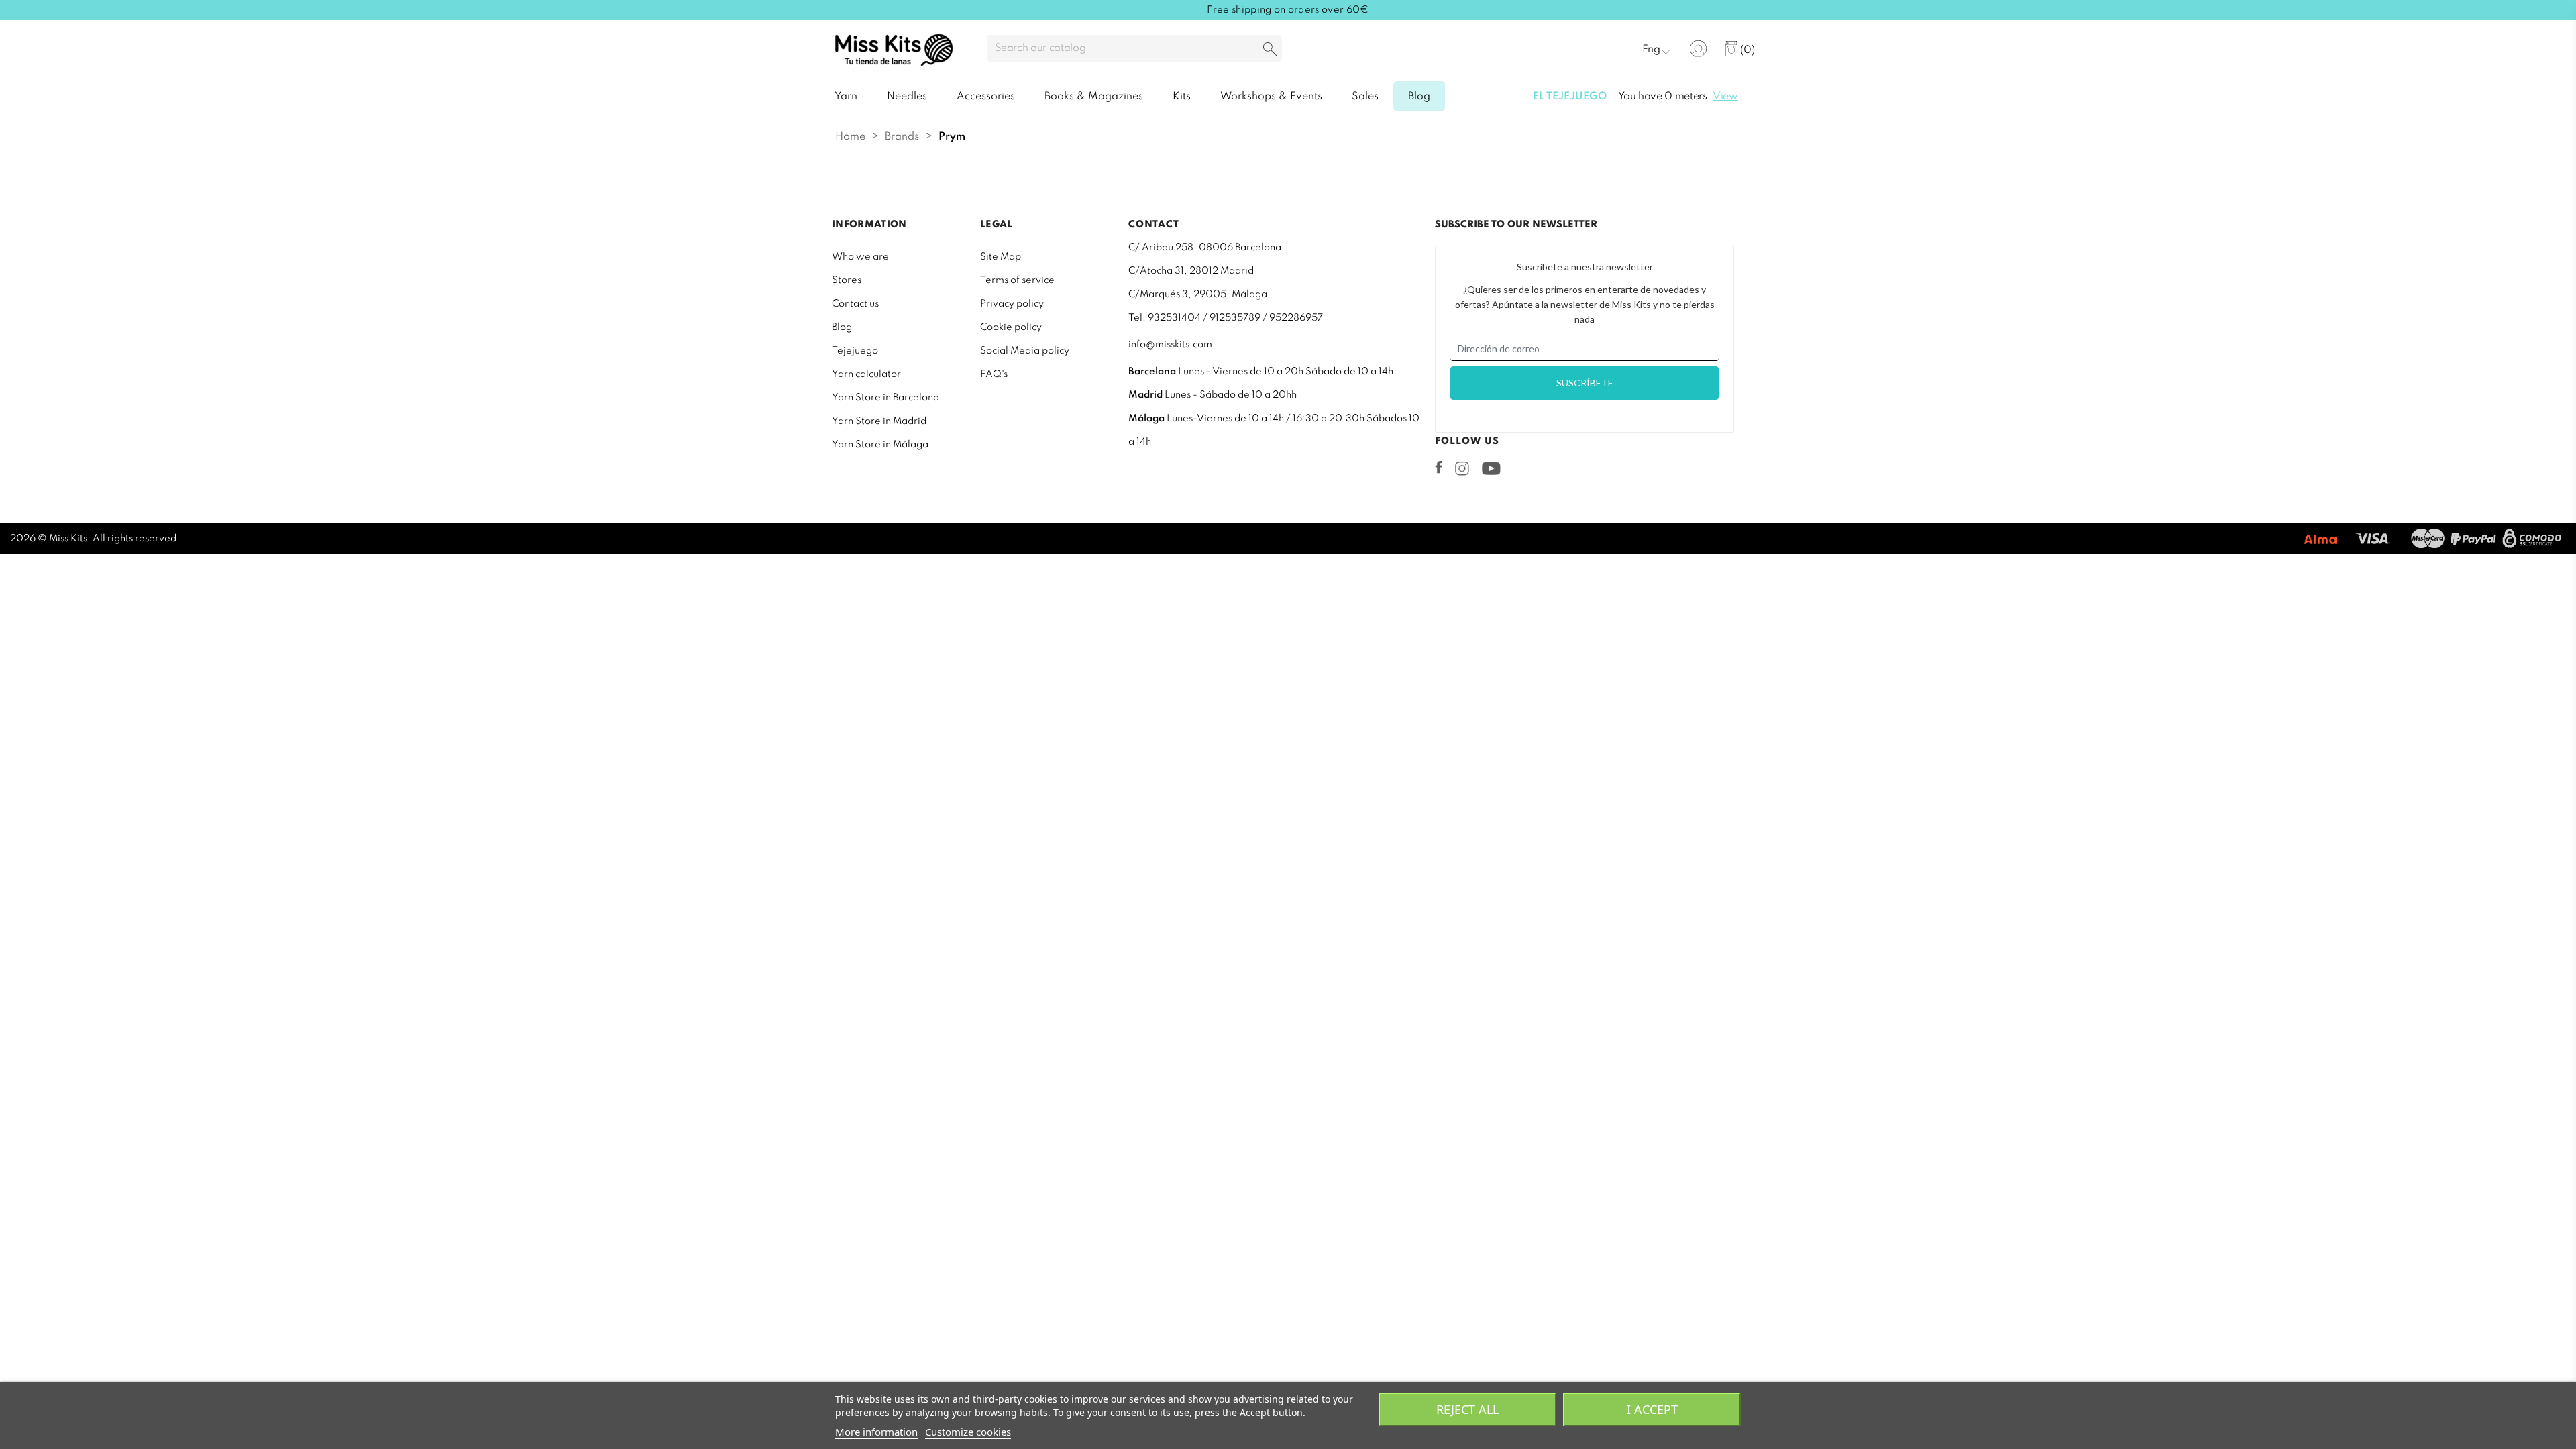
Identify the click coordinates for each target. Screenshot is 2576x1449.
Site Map (1001, 257)
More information (876, 1432)
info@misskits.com (1170, 345)
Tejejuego (855, 351)
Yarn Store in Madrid (879, 421)
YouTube (1491, 468)
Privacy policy (1012, 304)
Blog (842, 327)
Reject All (1467, 1409)
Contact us (855, 304)
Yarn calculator (866, 374)
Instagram (1462, 468)
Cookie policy (1011, 327)
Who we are (860, 257)
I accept (1652, 1409)
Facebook (1439, 467)
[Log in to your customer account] (1698, 49)
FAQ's (994, 374)
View (1725, 97)
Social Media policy (1025, 351)
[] (1270, 50)
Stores (847, 280)
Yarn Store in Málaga (880, 445)
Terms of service (1017, 280)
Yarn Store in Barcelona (885, 398)
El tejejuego (1570, 97)
